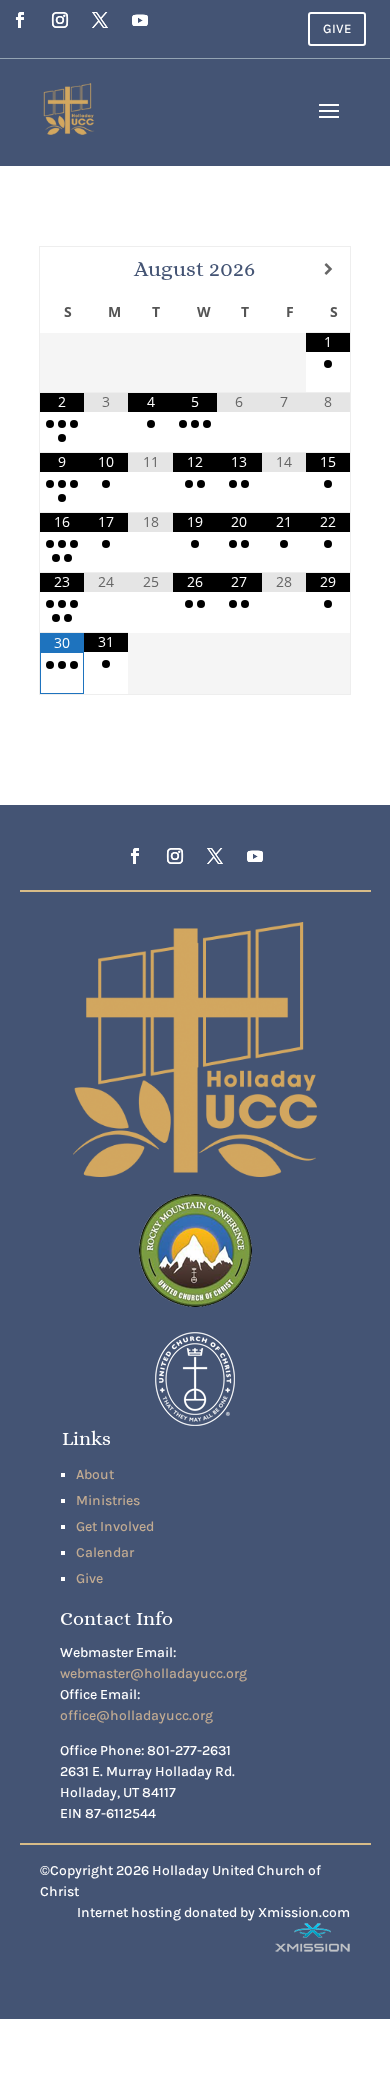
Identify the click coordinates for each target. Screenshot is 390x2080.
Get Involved (115, 1526)
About (95, 1474)
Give (89, 1578)
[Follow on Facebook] (20, 20)
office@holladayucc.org (136, 1715)
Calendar (105, 1552)
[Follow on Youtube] (140, 20)
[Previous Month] (62, 269)
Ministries (108, 1500)
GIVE (337, 28)
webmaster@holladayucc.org (153, 1673)
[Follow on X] (100, 20)
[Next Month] (328, 269)
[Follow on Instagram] (60, 20)
